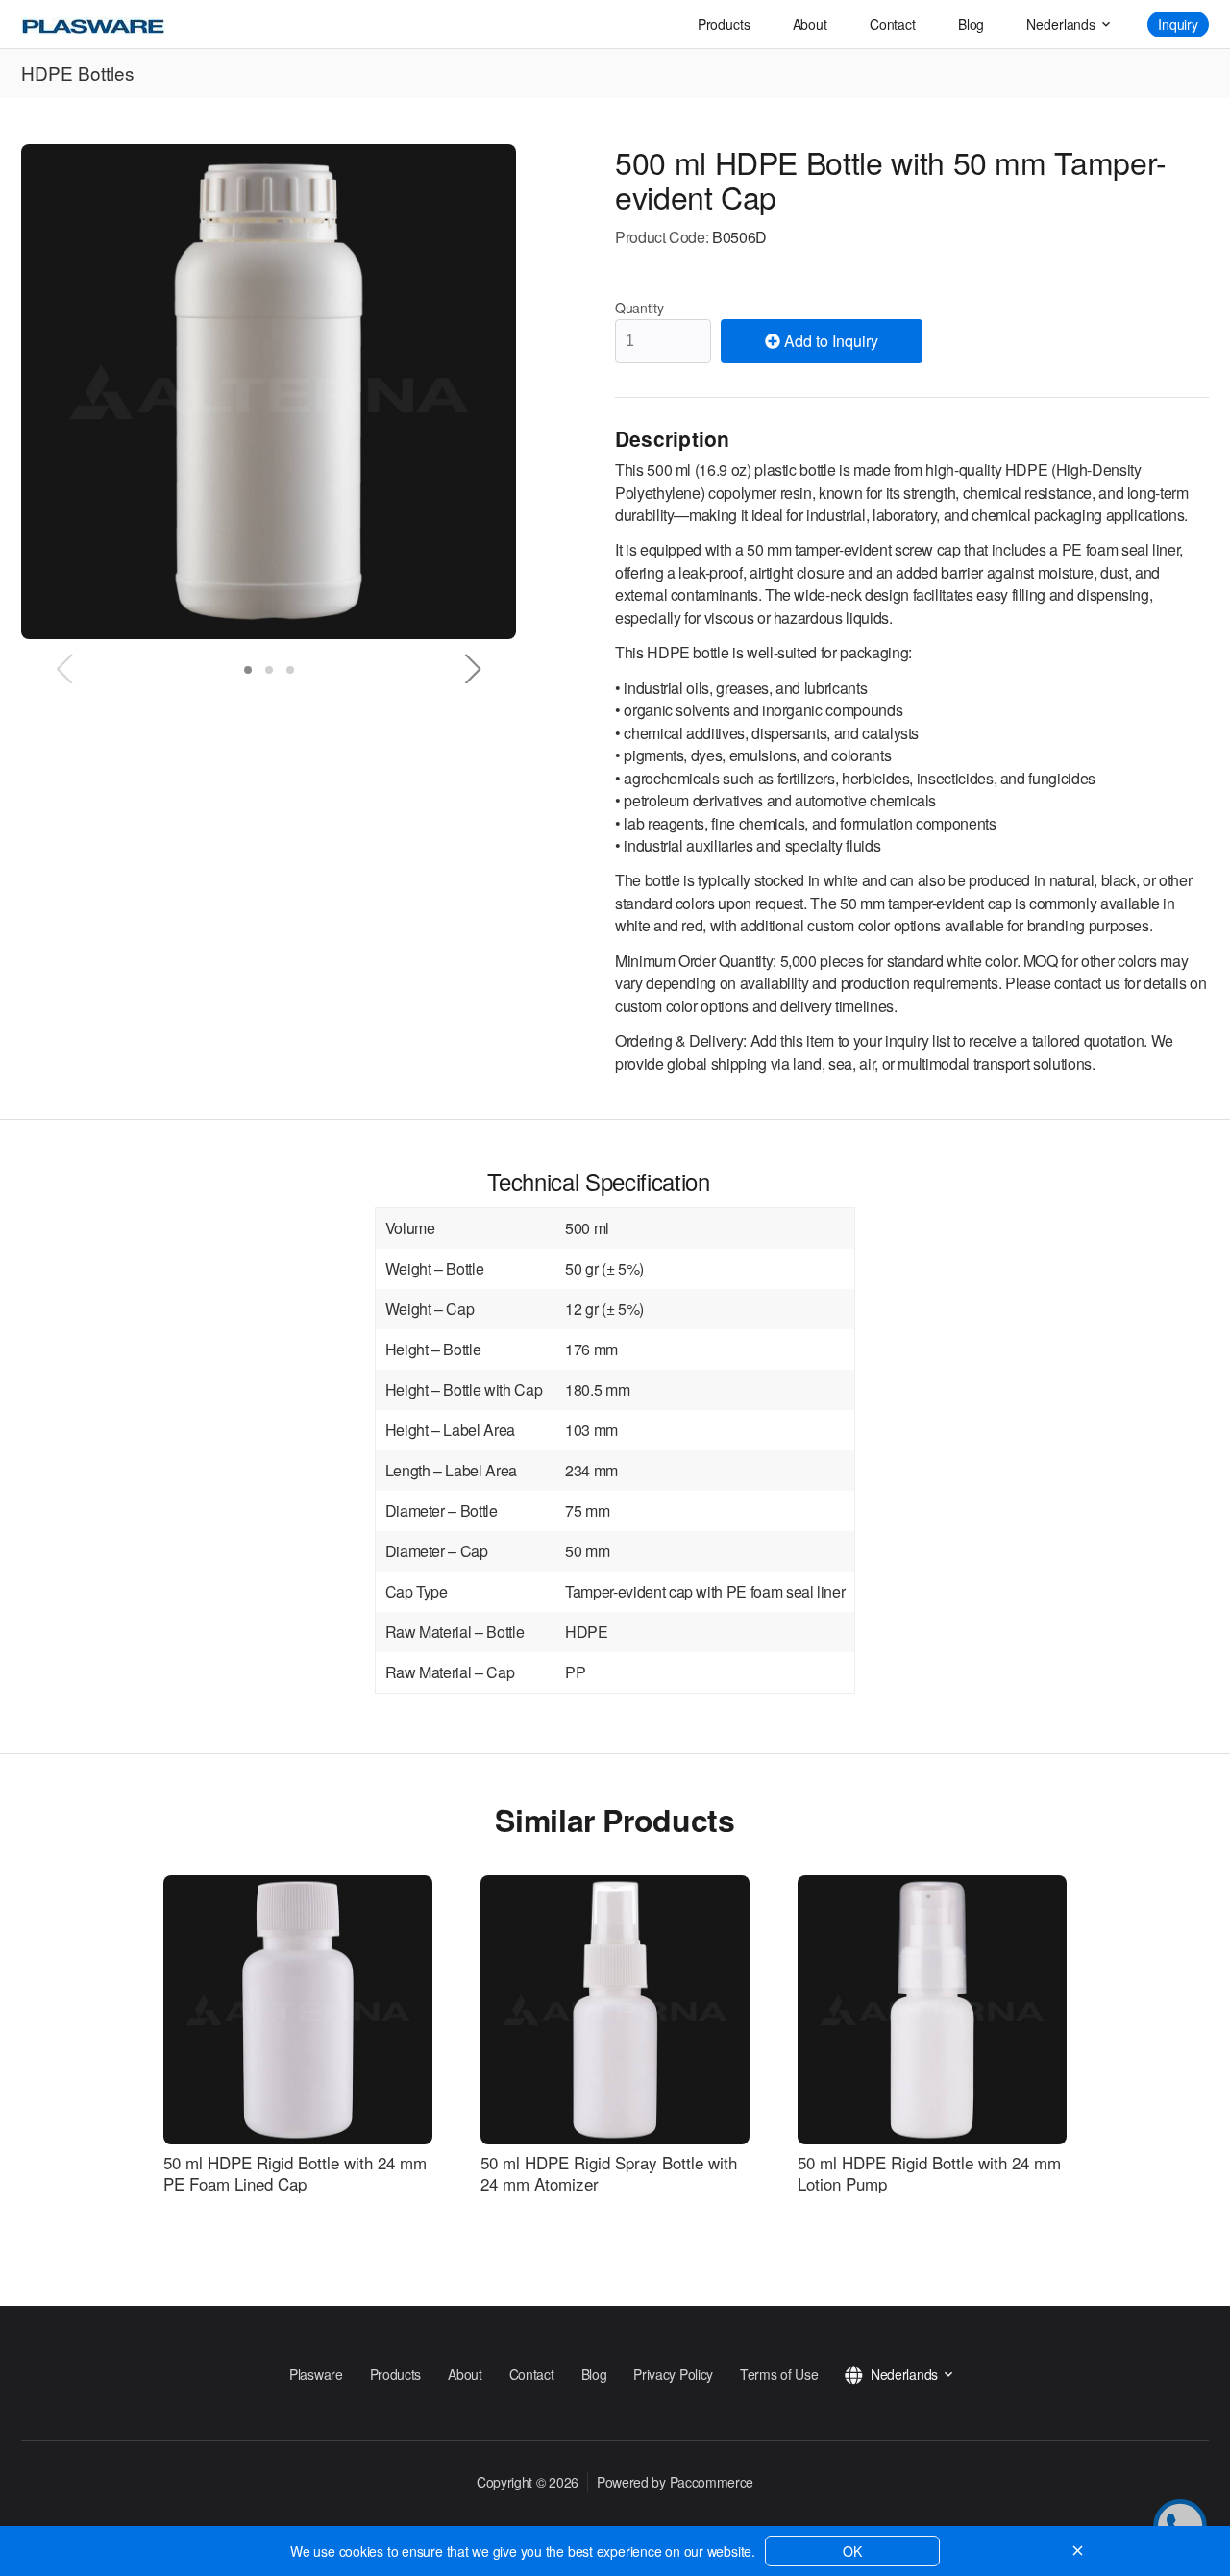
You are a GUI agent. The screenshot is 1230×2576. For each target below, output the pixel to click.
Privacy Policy (673, 2374)
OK (852, 2551)
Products (724, 24)
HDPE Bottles (78, 73)
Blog (971, 24)
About (810, 24)
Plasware (316, 2374)
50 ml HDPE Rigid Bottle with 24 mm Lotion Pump (929, 2173)
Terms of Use (779, 2374)
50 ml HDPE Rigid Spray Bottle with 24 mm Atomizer (609, 2173)
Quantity (639, 308)
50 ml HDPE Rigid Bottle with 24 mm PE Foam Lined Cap (295, 2173)
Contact (893, 24)
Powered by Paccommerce (675, 2482)
